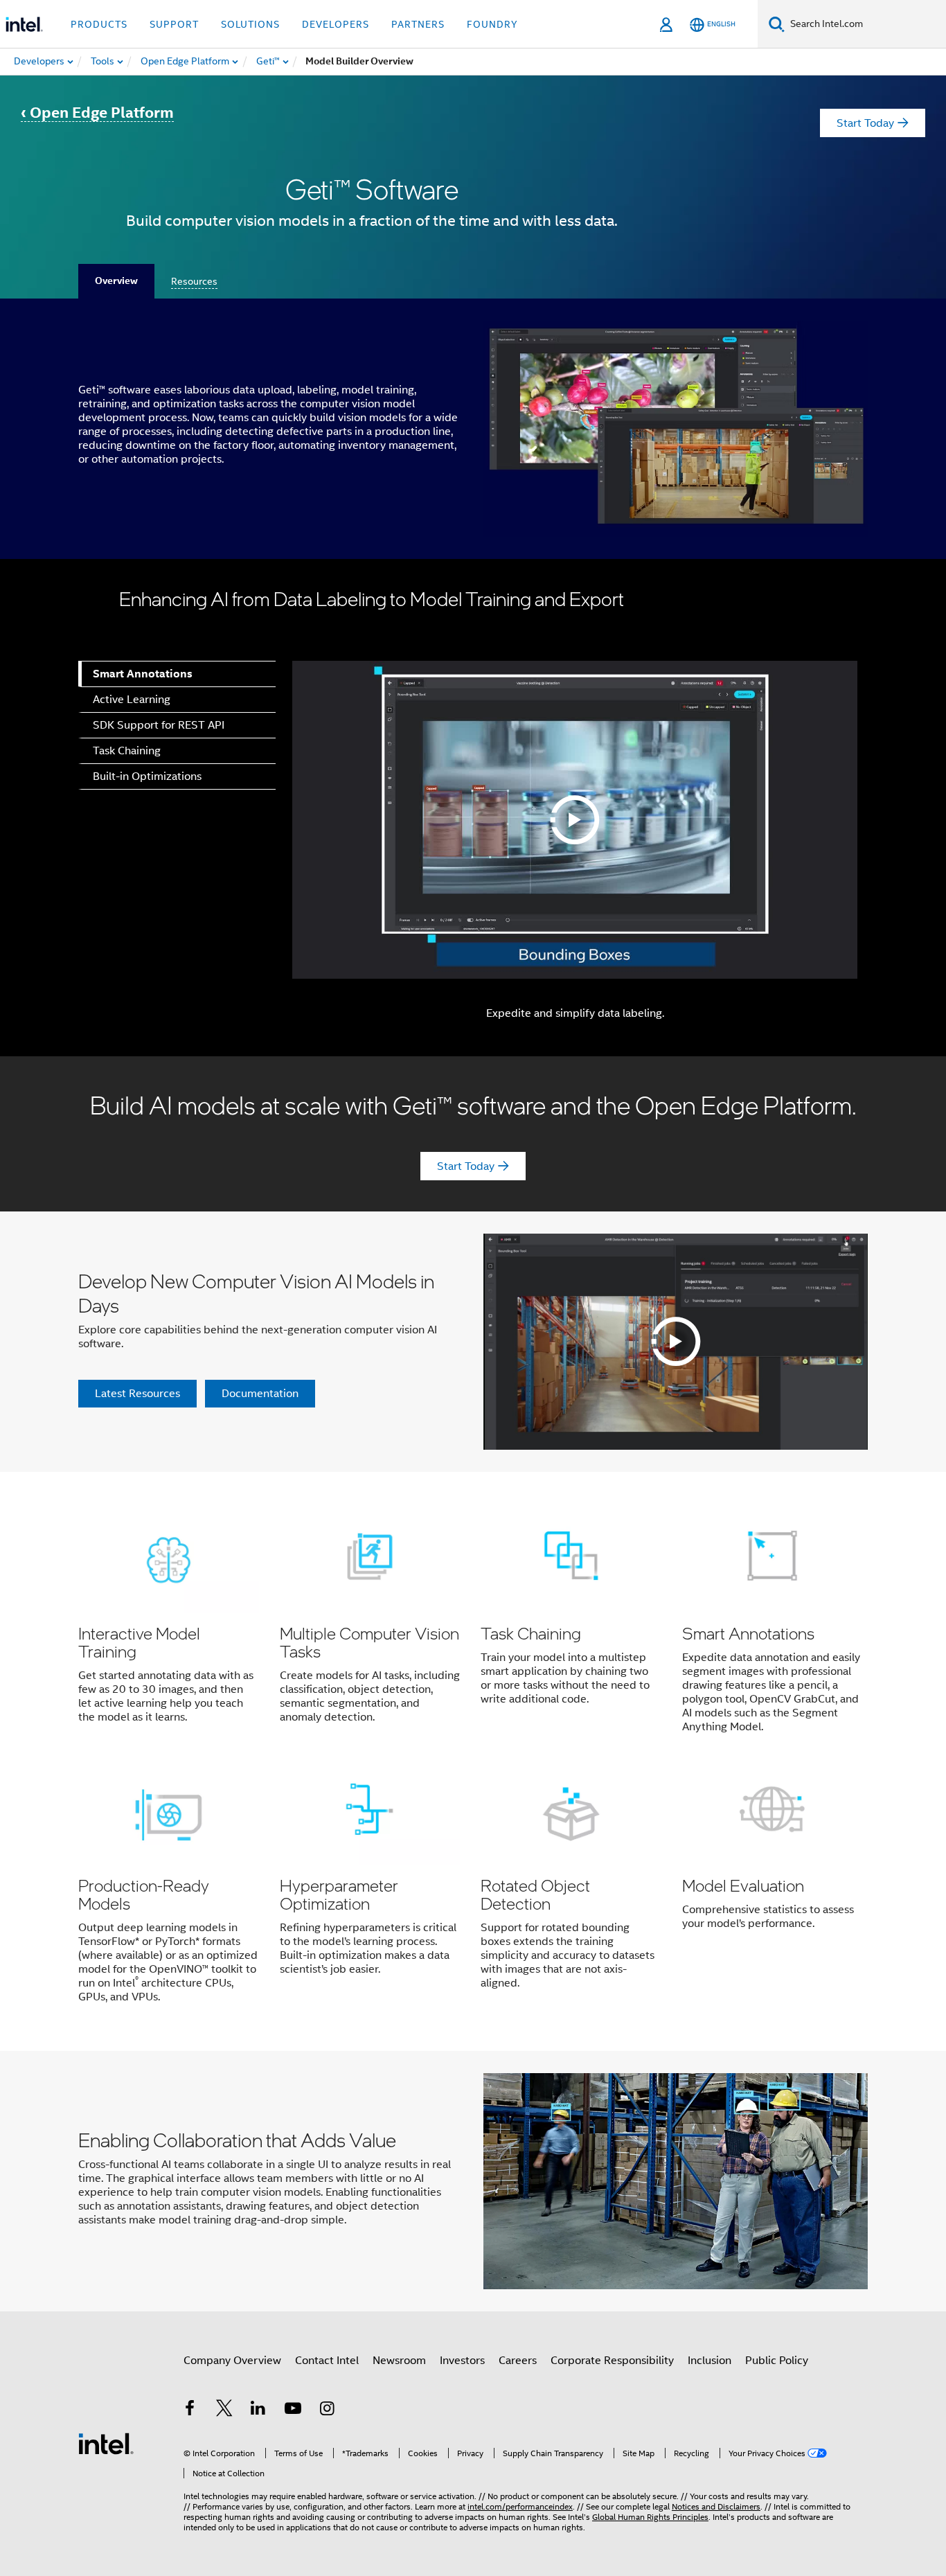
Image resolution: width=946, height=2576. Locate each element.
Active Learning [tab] (132, 700)
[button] (473, 1761)
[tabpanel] (572, 845)
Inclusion (709, 2361)
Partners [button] (418, 24)
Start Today (865, 123)
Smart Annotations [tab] (143, 674)
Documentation (260, 1394)
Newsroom (399, 2361)
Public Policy (777, 2361)
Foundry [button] (492, 24)
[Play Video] (575, 820)
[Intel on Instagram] (327, 2410)
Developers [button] (336, 24)
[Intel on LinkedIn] (258, 2410)
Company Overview (232, 2361)
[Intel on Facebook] (190, 2410)
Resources (194, 281)
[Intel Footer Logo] (106, 2443)
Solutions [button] (250, 24)
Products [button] (99, 24)
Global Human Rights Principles (650, 2517)
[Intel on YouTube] (293, 2410)
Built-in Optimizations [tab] (147, 776)
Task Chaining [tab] (127, 751)
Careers (518, 2361)
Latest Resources (137, 1394)
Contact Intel (327, 2361)
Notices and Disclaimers (716, 2506)
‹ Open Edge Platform (97, 113)
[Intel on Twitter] (224, 2410)
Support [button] (174, 24)
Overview (116, 281)
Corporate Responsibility (612, 2361)
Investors (462, 2361)
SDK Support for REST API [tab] (159, 725)
